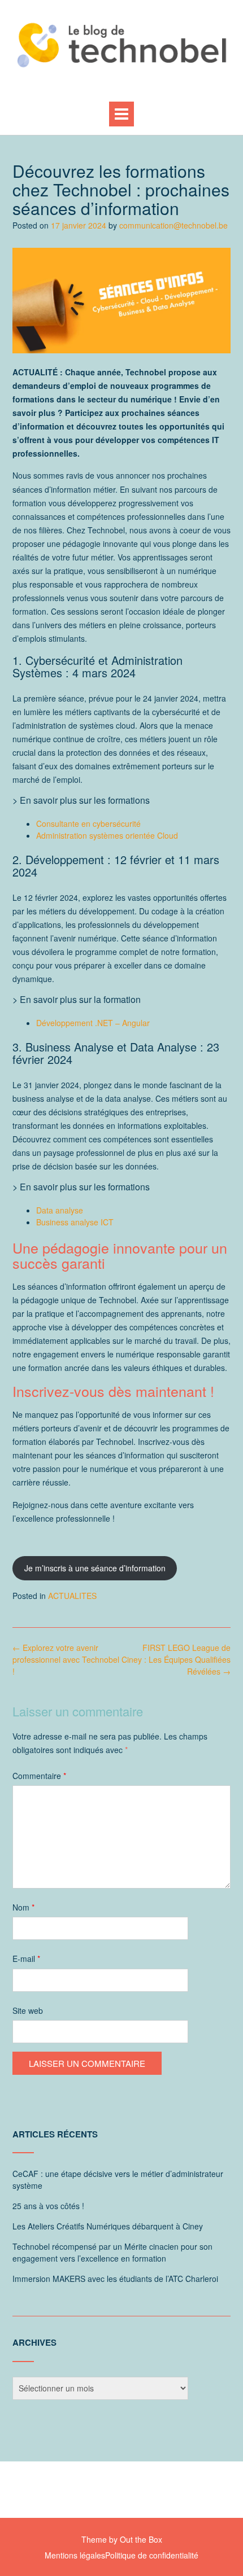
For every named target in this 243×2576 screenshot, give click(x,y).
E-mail (26, 1959)
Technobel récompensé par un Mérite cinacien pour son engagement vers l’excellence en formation (112, 2252)
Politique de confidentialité (152, 2555)
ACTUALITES (72, 1596)
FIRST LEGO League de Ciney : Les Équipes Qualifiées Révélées (176, 1659)
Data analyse (60, 1210)
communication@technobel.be (173, 225)
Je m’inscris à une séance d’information (95, 1568)
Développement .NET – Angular (93, 1023)
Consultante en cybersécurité (88, 823)
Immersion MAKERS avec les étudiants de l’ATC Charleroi (115, 2279)
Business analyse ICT (75, 1222)
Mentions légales (75, 2555)
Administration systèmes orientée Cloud (107, 835)
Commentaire (39, 1776)
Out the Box (141, 2539)
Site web (28, 2010)
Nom (23, 1907)
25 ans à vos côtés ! (48, 2206)
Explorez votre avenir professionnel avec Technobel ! (66, 1659)
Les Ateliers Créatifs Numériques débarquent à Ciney (108, 2226)
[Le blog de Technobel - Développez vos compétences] (121, 45)
